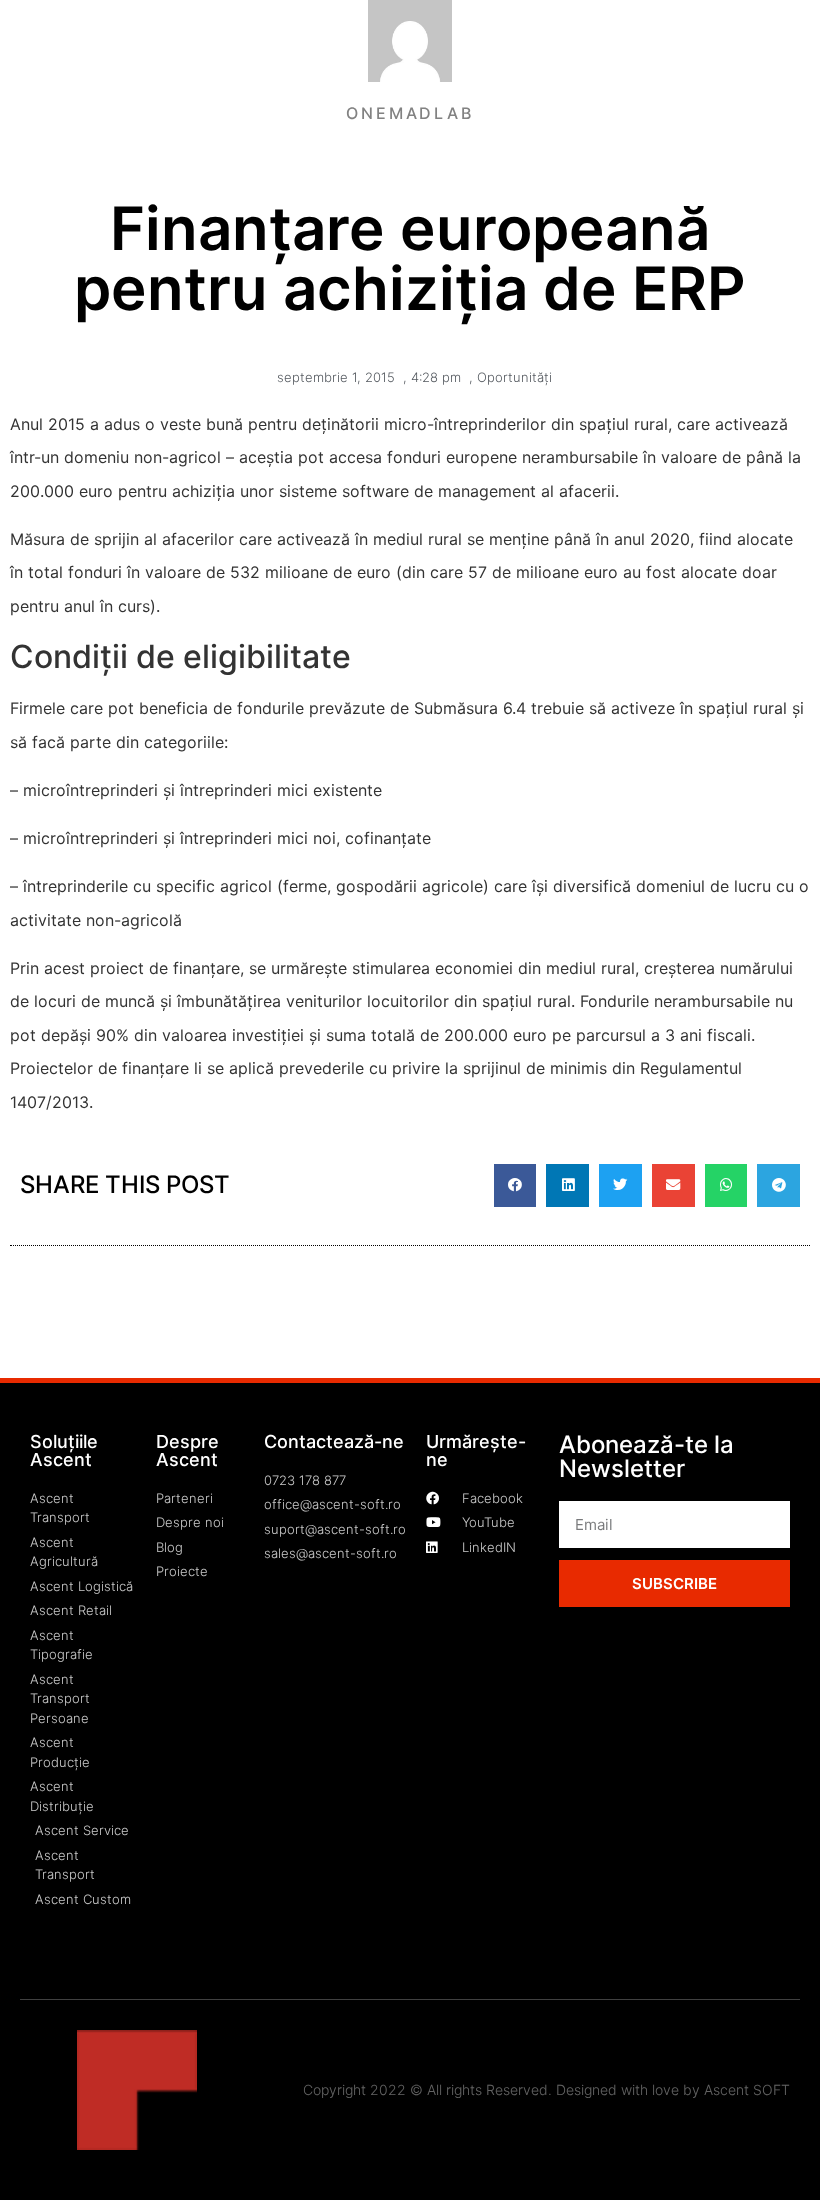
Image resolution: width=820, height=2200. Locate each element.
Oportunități (514, 377)
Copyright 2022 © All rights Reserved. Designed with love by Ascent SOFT (546, 2089)
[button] (515, 1185)
